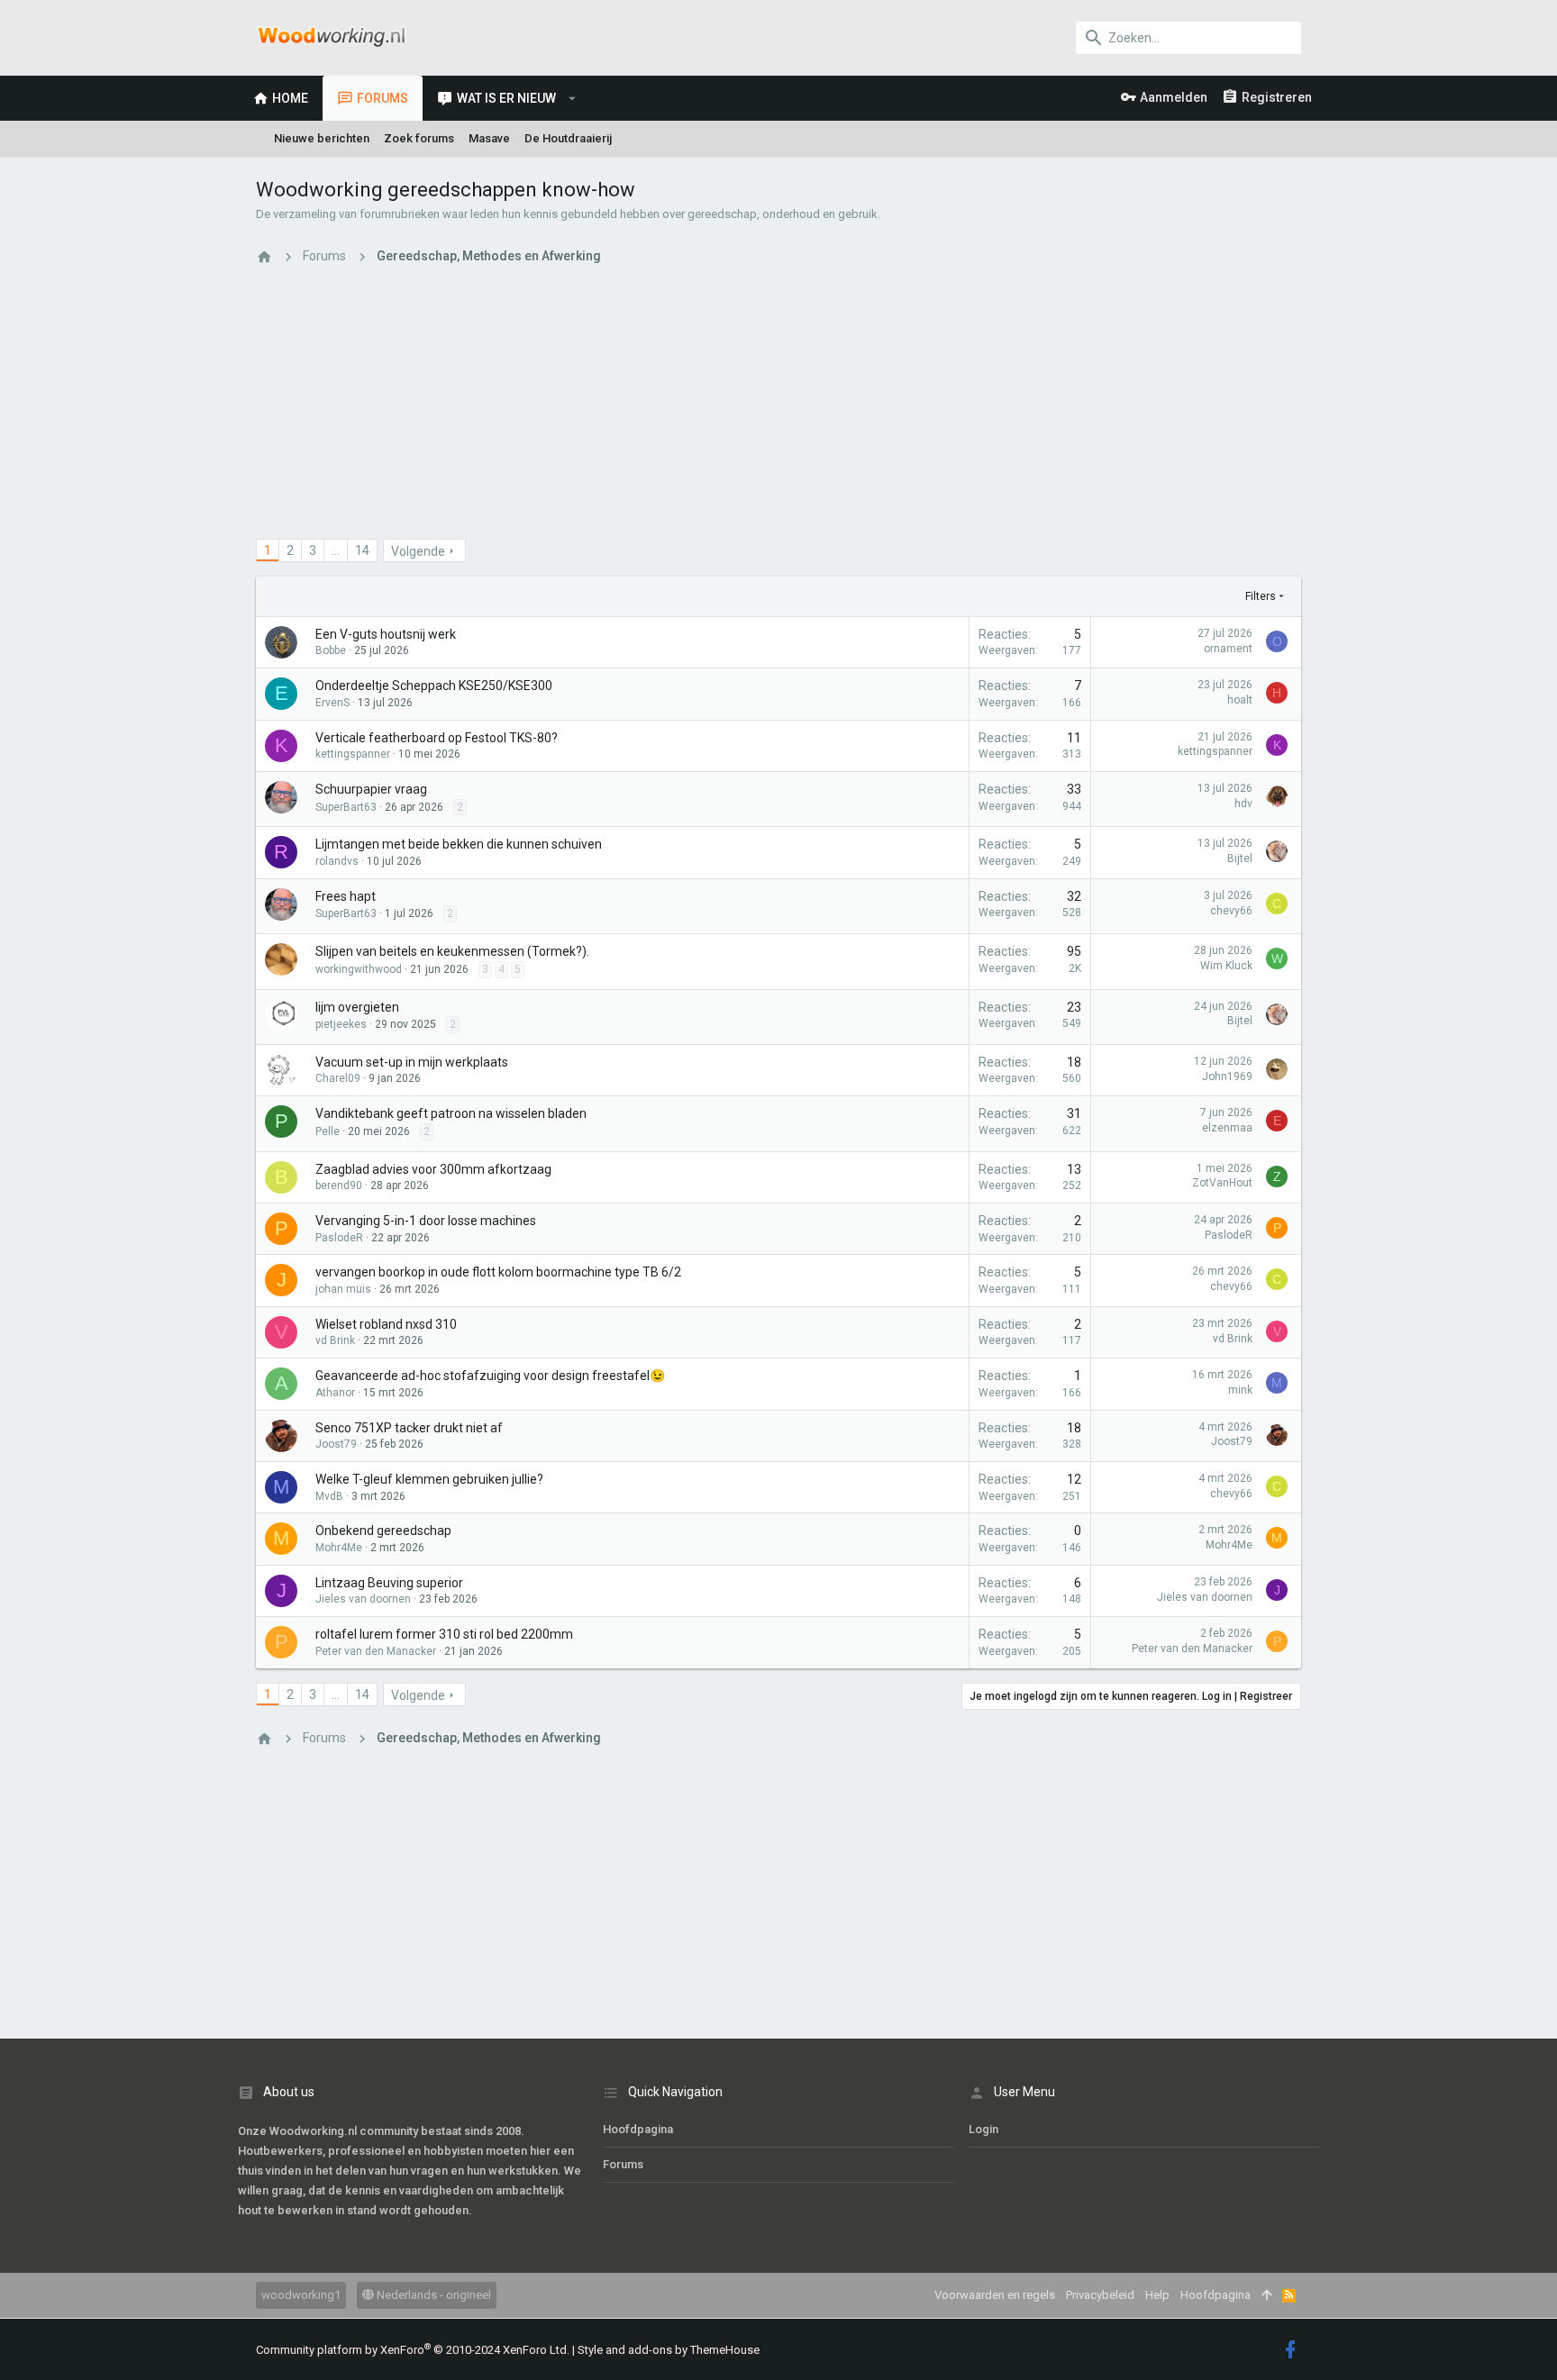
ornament (1228, 649)
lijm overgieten (357, 1007)
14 (362, 550)
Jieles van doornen (363, 1599)
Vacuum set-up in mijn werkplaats (412, 1062)
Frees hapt (346, 896)
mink (1240, 1390)
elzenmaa (1227, 1128)
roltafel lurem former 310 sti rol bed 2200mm (444, 1634)
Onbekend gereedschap (383, 1531)
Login (983, 2129)
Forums (623, 2164)
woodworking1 (301, 2295)
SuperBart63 (346, 807)
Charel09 (338, 1078)
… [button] (336, 550)
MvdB (329, 1496)
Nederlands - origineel (432, 2295)
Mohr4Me (339, 1548)
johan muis (343, 1289)
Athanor (335, 1393)
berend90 (339, 1185)
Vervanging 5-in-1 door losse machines (426, 1221)
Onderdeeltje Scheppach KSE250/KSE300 (434, 686)
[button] (573, 98)
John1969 (1227, 1076)
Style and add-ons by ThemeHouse (669, 2350)
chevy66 (1231, 911)
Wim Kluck (1226, 966)
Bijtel (1240, 858)
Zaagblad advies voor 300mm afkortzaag (433, 1169)
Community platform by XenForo (413, 2350)
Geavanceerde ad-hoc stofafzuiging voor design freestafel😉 (490, 1376)
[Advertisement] (778, 413)
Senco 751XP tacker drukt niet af (409, 1428)
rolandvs (337, 861)
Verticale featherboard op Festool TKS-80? (437, 738)
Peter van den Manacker (376, 1651)
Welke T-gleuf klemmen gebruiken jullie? (429, 1479)
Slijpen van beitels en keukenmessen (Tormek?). (452, 951)
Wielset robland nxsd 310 (386, 1324)
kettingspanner (353, 754)
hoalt (1240, 700)
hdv (1243, 804)
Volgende (418, 551)
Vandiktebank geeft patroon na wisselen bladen (451, 1113)
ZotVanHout (1222, 1183)
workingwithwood (359, 969)
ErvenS (332, 703)
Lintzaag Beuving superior (389, 1583)
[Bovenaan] (1266, 2295)
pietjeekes (341, 1024)
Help (1157, 2295)
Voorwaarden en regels (995, 2295)
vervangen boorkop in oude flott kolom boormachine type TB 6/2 (498, 1272)
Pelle (328, 1131)
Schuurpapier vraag (371, 789)
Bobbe (331, 650)
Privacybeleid (1100, 2295)
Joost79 (336, 1444)
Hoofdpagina (638, 2129)
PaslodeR (339, 1238)
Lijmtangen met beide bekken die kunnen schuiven (459, 844)
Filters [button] (1261, 596)
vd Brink (335, 1340)
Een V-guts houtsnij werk (386, 634)
